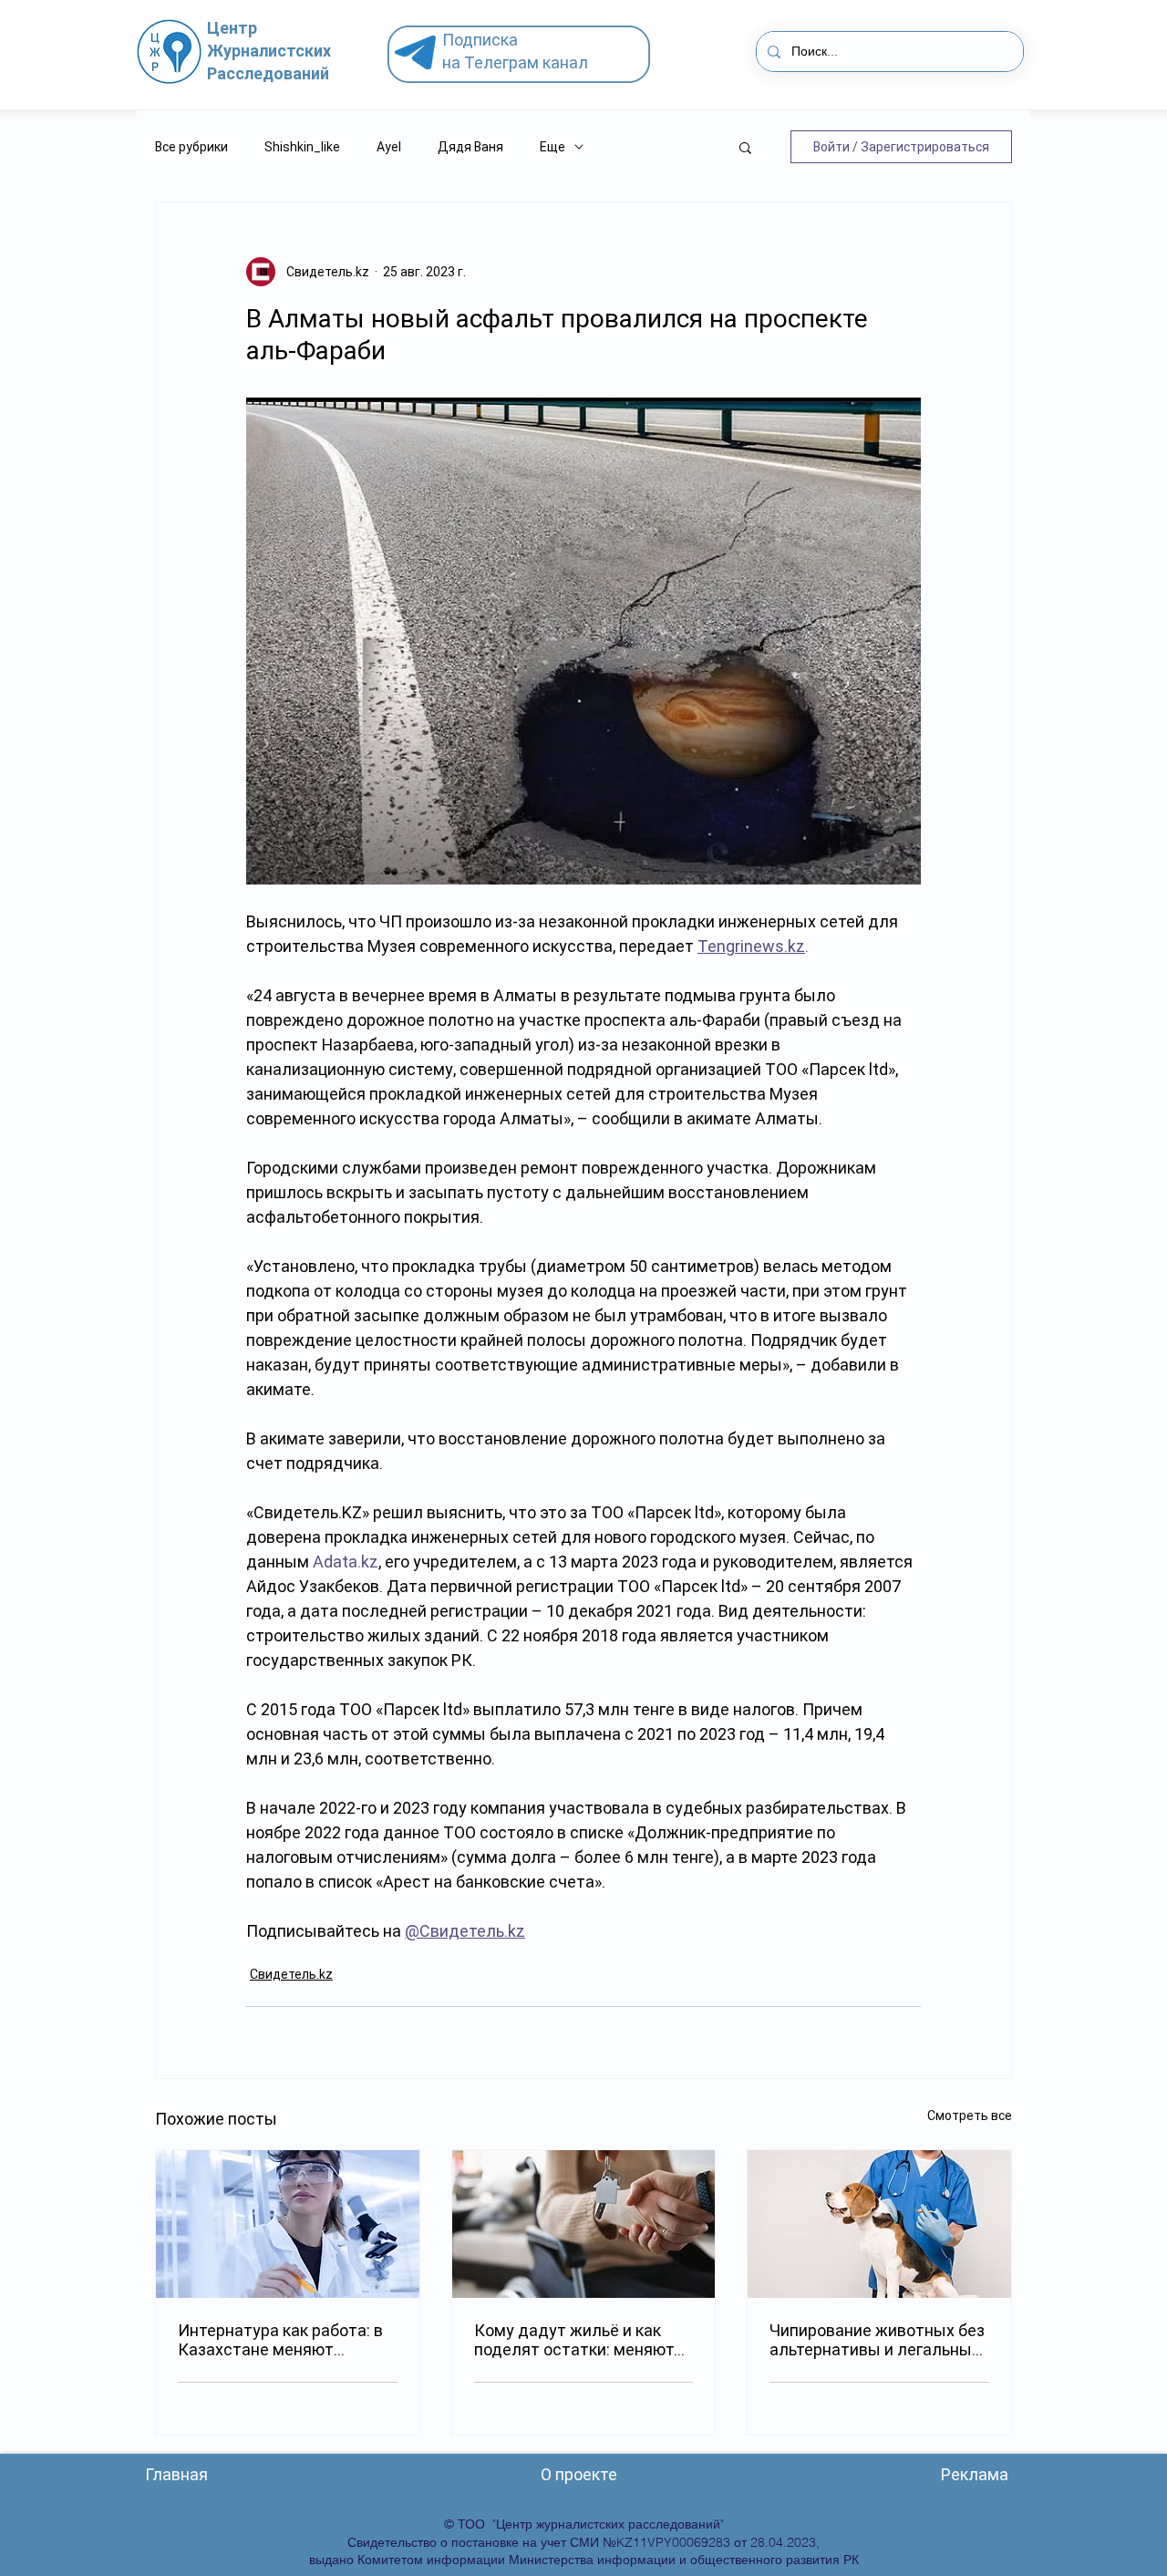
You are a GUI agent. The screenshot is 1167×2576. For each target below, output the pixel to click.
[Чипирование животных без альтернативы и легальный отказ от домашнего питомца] (879, 2224)
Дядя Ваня (470, 147)
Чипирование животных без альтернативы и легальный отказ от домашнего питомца (877, 2340)
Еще (553, 147)
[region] (526, 55)
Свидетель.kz (291, 1974)
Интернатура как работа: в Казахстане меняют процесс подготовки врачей (285, 2340)
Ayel (389, 147)
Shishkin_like (302, 147)
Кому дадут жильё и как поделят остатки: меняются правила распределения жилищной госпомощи (583, 2340)
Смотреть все (970, 2116)
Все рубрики (191, 147)
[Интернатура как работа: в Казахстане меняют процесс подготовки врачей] (288, 2224)
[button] (745, 147)
